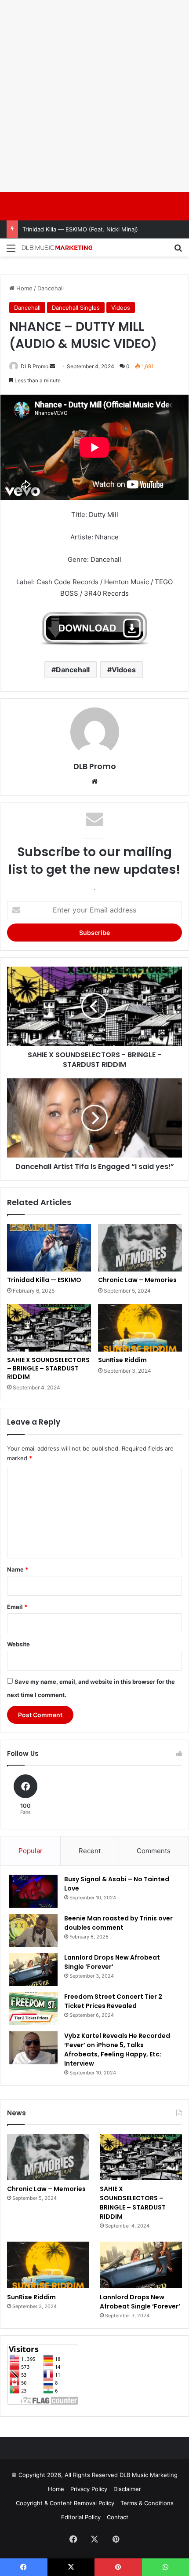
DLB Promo (35, 366)
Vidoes (124, 670)
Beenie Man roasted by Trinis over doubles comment (118, 1923)
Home (24, 288)
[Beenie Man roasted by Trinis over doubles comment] (33, 1930)
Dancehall (51, 288)
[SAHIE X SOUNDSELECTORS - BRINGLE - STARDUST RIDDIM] (94, 1006)
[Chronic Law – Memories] (140, 1248)
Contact (118, 2517)
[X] (94, 2539)
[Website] (94, 781)
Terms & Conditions (147, 2503)
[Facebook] (73, 2539)
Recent (90, 1851)
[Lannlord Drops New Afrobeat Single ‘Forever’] (33, 1970)
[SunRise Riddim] (140, 1328)
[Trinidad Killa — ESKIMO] (49, 1248)
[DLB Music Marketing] (57, 247)
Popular (31, 1851)
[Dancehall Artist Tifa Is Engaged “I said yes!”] (94, 1118)
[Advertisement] (94, 95)
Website (18, 1644)
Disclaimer (127, 2489)
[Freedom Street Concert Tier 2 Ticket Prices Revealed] (33, 2009)
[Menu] (11, 251)
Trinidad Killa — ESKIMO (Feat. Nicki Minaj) (80, 229)
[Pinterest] (116, 2539)
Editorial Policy (81, 2517)
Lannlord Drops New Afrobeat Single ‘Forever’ (112, 1962)
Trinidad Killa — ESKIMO (44, 1280)
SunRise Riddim (122, 1360)
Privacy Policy (89, 2489)
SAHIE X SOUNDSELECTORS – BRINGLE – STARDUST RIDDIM (48, 1368)
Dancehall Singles (76, 308)
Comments (154, 1851)
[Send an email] (52, 366)
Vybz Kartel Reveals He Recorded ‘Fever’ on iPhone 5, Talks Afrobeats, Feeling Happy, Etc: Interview (117, 2050)
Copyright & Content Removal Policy (65, 2503)
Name (18, 1569)
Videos (121, 308)
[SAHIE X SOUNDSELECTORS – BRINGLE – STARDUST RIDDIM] (49, 1328)
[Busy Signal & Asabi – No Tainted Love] (33, 1891)
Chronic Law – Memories (137, 1280)
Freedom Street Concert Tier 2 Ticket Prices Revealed (113, 2001)
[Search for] (178, 251)
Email (17, 1607)
